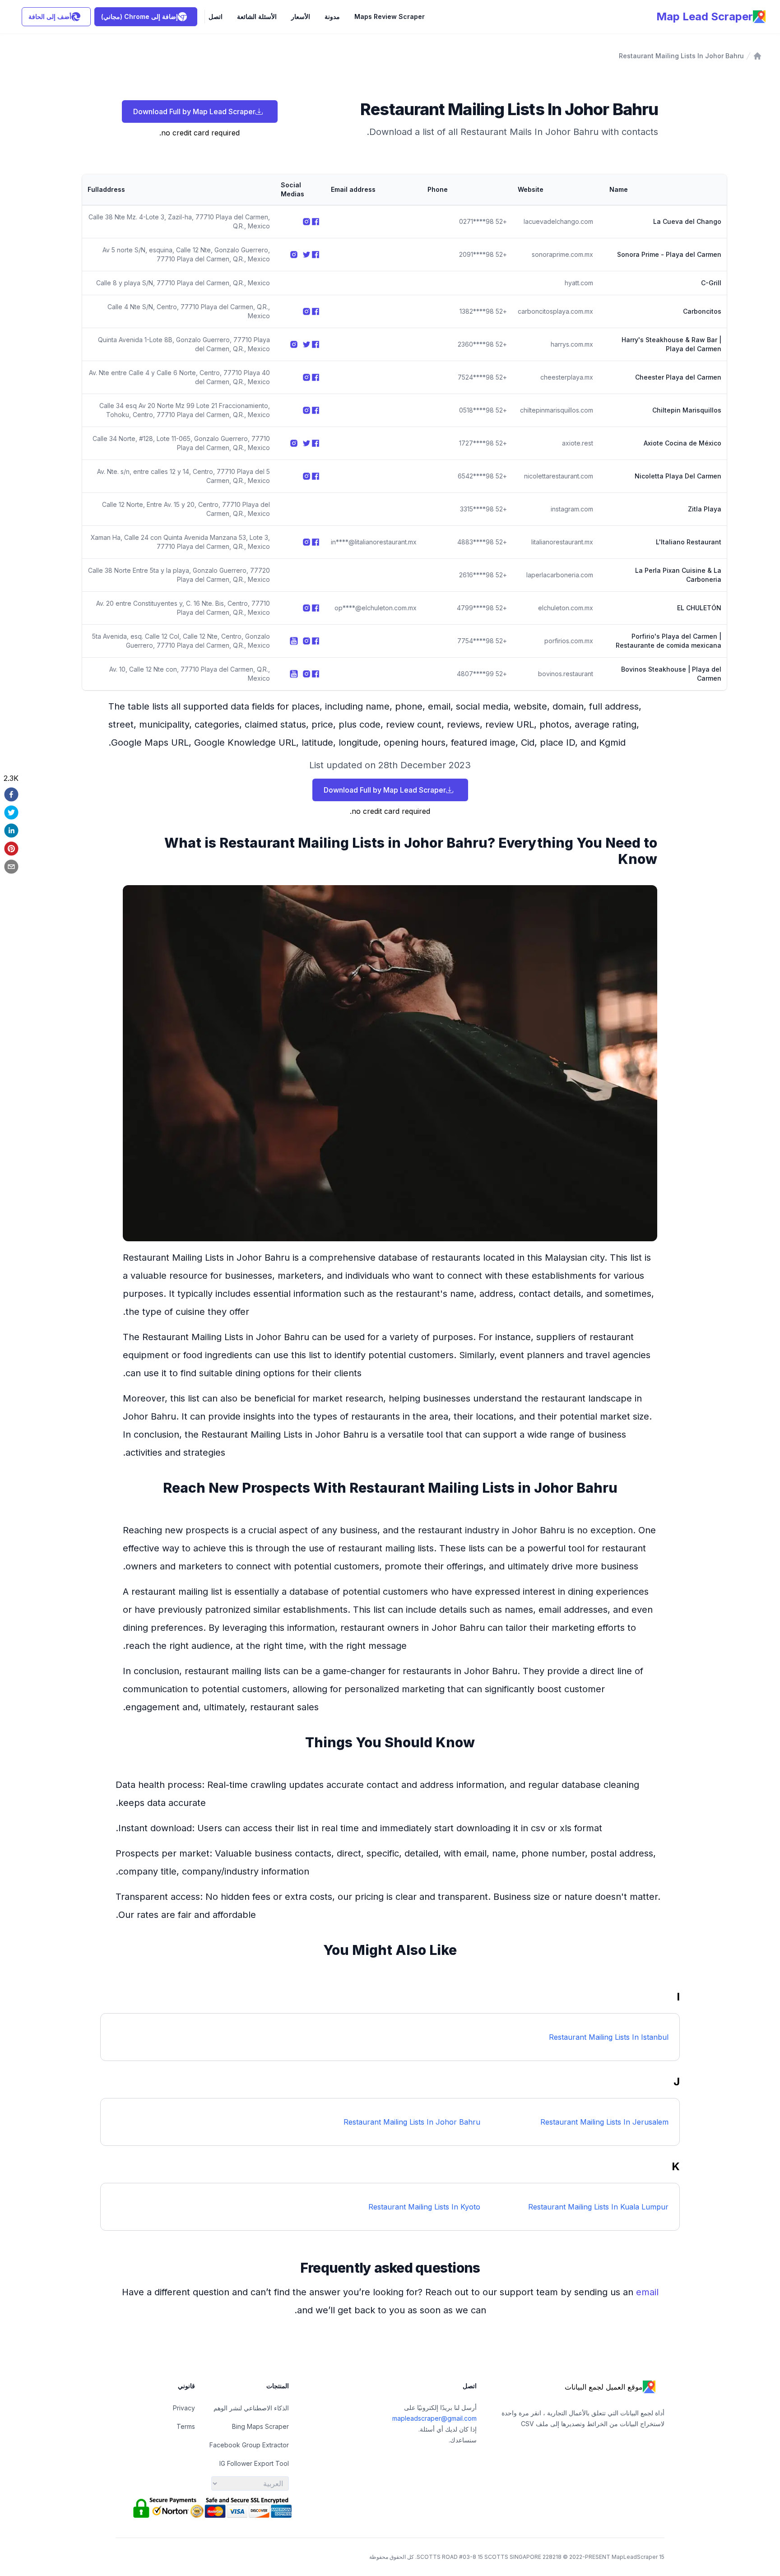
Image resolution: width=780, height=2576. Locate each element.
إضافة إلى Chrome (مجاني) (139, 16)
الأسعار (301, 16)
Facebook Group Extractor (249, 2445)
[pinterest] (11, 849)
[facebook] (11, 794)
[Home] (757, 56)
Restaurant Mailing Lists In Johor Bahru (681, 56)
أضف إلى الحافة (50, 16)
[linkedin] (11, 831)
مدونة (332, 16)
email (647, 2292)
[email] (11, 867)
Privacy (184, 2408)
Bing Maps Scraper (260, 2426)
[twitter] (11, 812)
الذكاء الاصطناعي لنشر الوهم (251, 2408)
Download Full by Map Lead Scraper (194, 111)
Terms (186, 2426)
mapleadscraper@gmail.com (434, 2418)
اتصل (216, 16)
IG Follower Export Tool (254, 2463)
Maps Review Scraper (390, 16)
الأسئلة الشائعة (257, 16)
